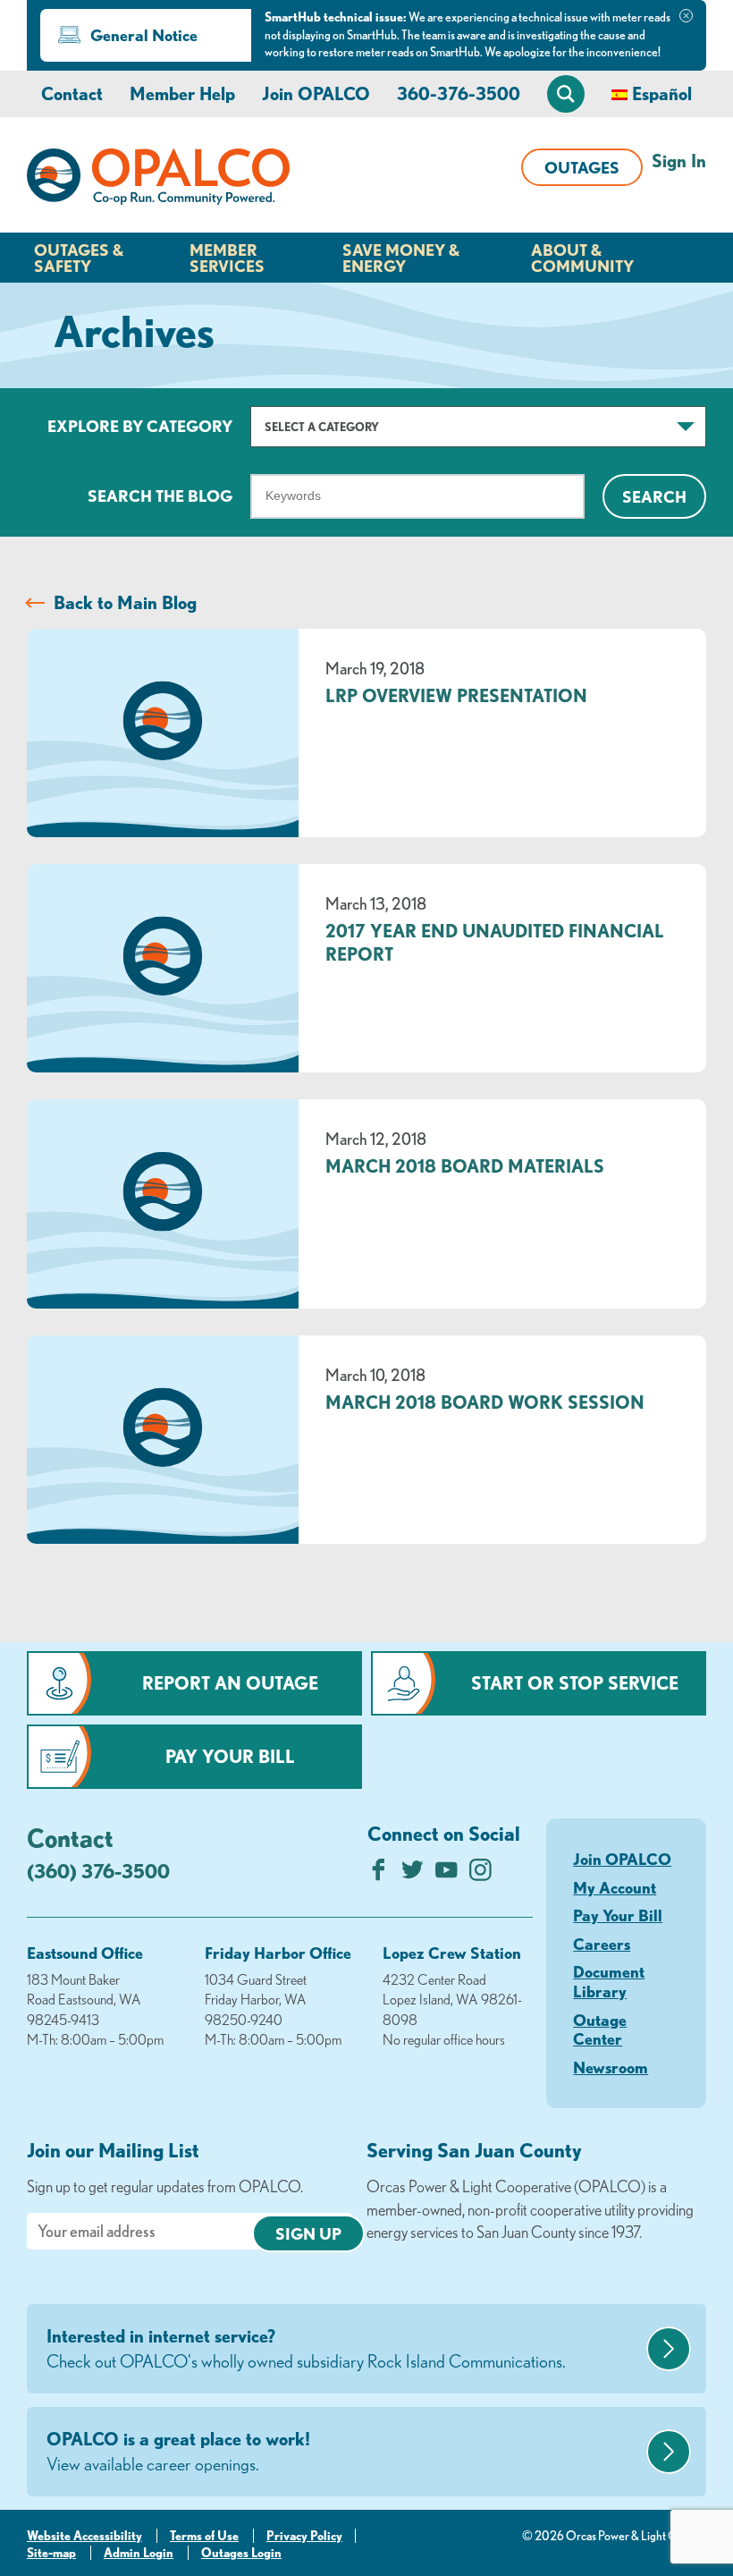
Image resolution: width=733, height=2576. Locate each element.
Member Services (227, 258)
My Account (615, 1887)
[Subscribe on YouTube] (447, 1874)
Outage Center (600, 2029)
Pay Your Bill (230, 1756)
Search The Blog (160, 496)
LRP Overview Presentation (456, 695)
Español (662, 93)
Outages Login (241, 2553)
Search (654, 496)
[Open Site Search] (566, 94)
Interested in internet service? (306, 2348)
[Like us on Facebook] (379, 1874)
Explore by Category (140, 426)
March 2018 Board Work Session (485, 1402)
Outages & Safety (79, 258)
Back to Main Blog (125, 602)
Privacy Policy (304, 2536)
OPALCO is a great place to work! (178, 2451)
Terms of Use (204, 2536)
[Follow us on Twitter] (413, 1874)
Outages (582, 167)
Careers (602, 1944)
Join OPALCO (316, 93)
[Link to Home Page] (158, 180)
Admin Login (139, 2553)
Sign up (308, 2233)
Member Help (182, 93)
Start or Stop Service (575, 1683)
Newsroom (611, 2067)
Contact (72, 93)
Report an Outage (230, 1683)
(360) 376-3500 (98, 1871)
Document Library (609, 1981)
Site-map (51, 2553)
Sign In (679, 161)
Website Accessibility (84, 2536)
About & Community (582, 258)
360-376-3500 (459, 93)
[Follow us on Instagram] (480, 1874)
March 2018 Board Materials (465, 1166)
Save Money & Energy (401, 258)
